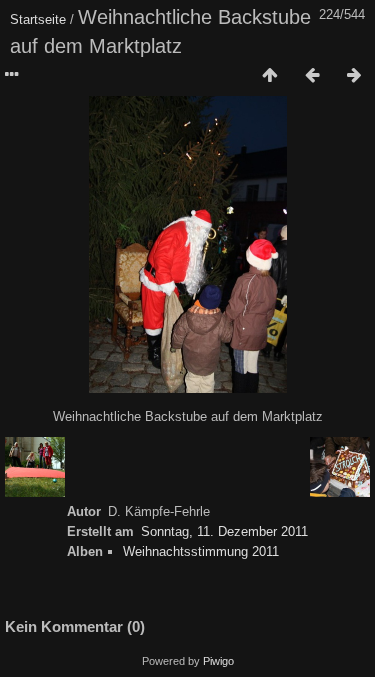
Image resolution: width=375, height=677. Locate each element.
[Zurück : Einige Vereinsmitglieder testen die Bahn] (312, 76)
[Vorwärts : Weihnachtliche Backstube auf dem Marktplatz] (354, 76)
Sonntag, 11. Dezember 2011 (224, 531)
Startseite (38, 19)
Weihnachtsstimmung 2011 (201, 551)
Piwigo (218, 661)
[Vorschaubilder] (270, 76)
